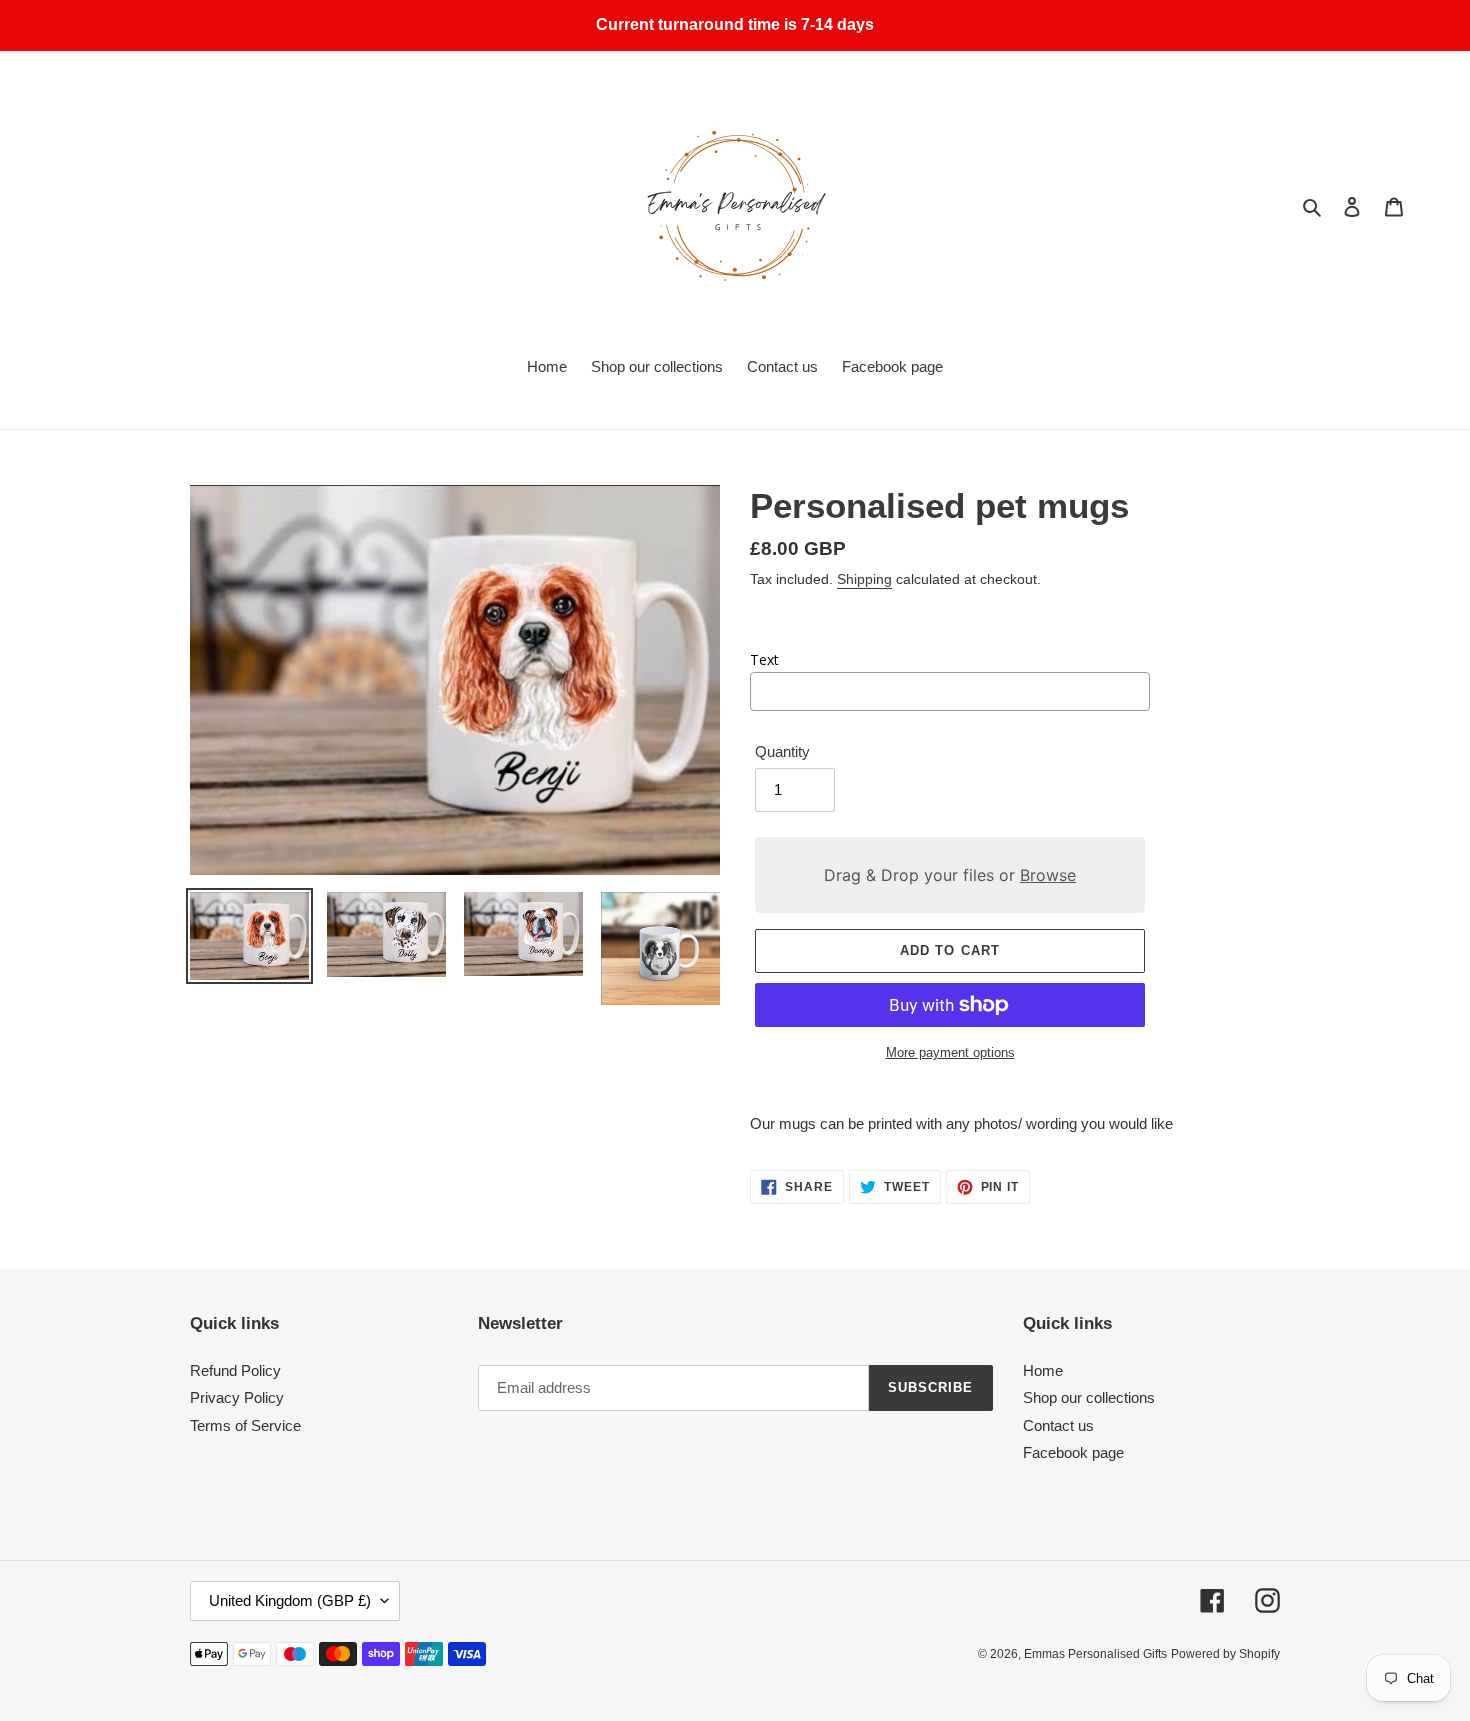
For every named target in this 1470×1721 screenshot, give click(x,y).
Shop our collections (1089, 1397)
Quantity (782, 751)
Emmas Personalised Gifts (1095, 1654)
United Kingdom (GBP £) (290, 1600)
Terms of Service (245, 1425)
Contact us (1058, 1425)
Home (1043, 1370)
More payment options (950, 1052)
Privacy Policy (237, 1397)
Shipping (864, 579)
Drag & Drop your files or (950, 875)
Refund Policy (235, 1370)
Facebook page (1073, 1452)
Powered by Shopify (1225, 1654)
